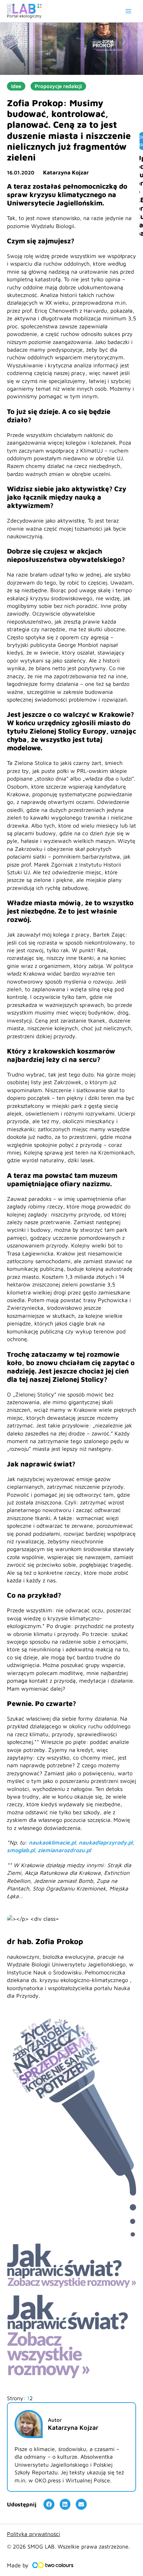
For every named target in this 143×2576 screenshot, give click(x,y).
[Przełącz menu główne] (128, 11)
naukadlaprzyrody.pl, (107, 1842)
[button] (49, 2504)
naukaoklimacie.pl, (54, 1842)
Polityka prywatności (33, 2534)
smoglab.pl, (22, 1850)
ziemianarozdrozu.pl (64, 1850)
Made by (18, 2565)
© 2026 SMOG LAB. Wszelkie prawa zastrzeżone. (68, 2546)
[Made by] (53, 2565)
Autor (55, 2420)
